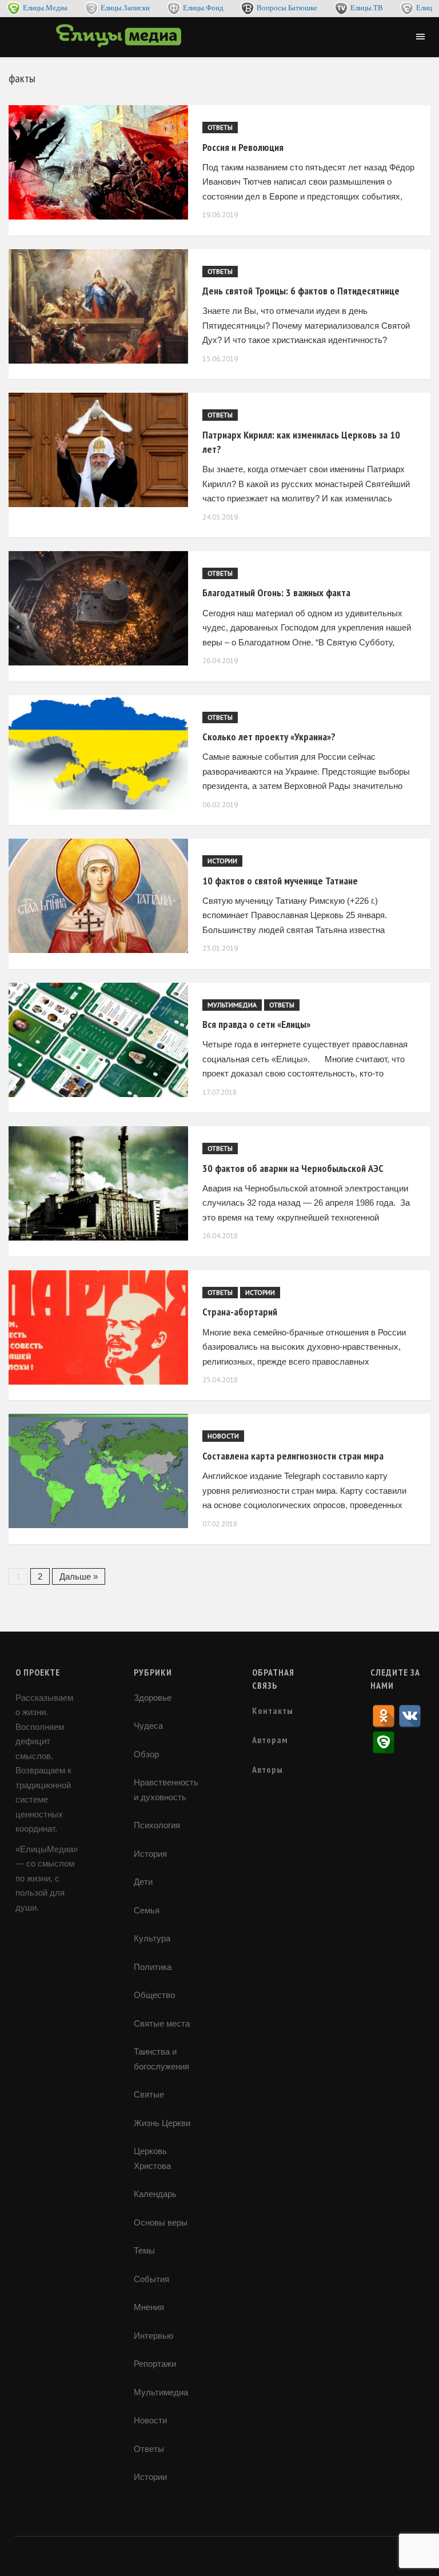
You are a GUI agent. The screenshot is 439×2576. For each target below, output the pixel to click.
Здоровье (153, 1698)
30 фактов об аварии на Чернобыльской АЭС (293, 1168)
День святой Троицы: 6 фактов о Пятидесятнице (301, 291)
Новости (223, 1436)
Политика (153, 1967)
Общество (154, 1995)
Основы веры (161, 2222)
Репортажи (155, 2364)
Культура (152, 1938)
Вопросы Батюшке (287, 8)
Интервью (153, 2336)
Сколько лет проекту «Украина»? (269, 737)
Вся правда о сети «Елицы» (256, 1024)
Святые (149, 2094)
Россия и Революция (243, 147)
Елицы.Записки (125, 8)
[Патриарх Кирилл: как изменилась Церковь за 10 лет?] (93, 450)
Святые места (162, 2023)
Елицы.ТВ (367, 8)
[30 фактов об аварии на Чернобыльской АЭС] (93, 1183)
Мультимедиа (232, 1005)
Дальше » (79, 1576)
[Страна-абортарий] (93, 1327)
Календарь (155, 2194)
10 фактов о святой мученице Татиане (280, 881)
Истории (222, 861)
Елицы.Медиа (45, 8)
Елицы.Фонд (203, 8)
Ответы (220, 127)
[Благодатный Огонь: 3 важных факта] (93, 608)
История (150, 1854)
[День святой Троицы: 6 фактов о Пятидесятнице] (93, 306)
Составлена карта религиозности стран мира (293, 1456)
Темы (144, 2250)
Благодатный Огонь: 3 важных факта (276, 593)
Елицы (427, 8)
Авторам (270, 1740)
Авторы (268, 1769)
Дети (143, 1882)
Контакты (273, 1710)
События (151, 2279)
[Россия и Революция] (93, 162)
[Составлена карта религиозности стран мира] (93, 1471)
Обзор (146, 1754)
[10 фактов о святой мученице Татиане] (93, 896)
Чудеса (148, 1726)
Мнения (149, 2307)
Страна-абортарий (240, 1312)
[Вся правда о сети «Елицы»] (93, 1040)
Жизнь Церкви (162, 2123)
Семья (147, 1910)
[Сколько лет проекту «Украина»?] (93, 752)
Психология (157, 1825)
